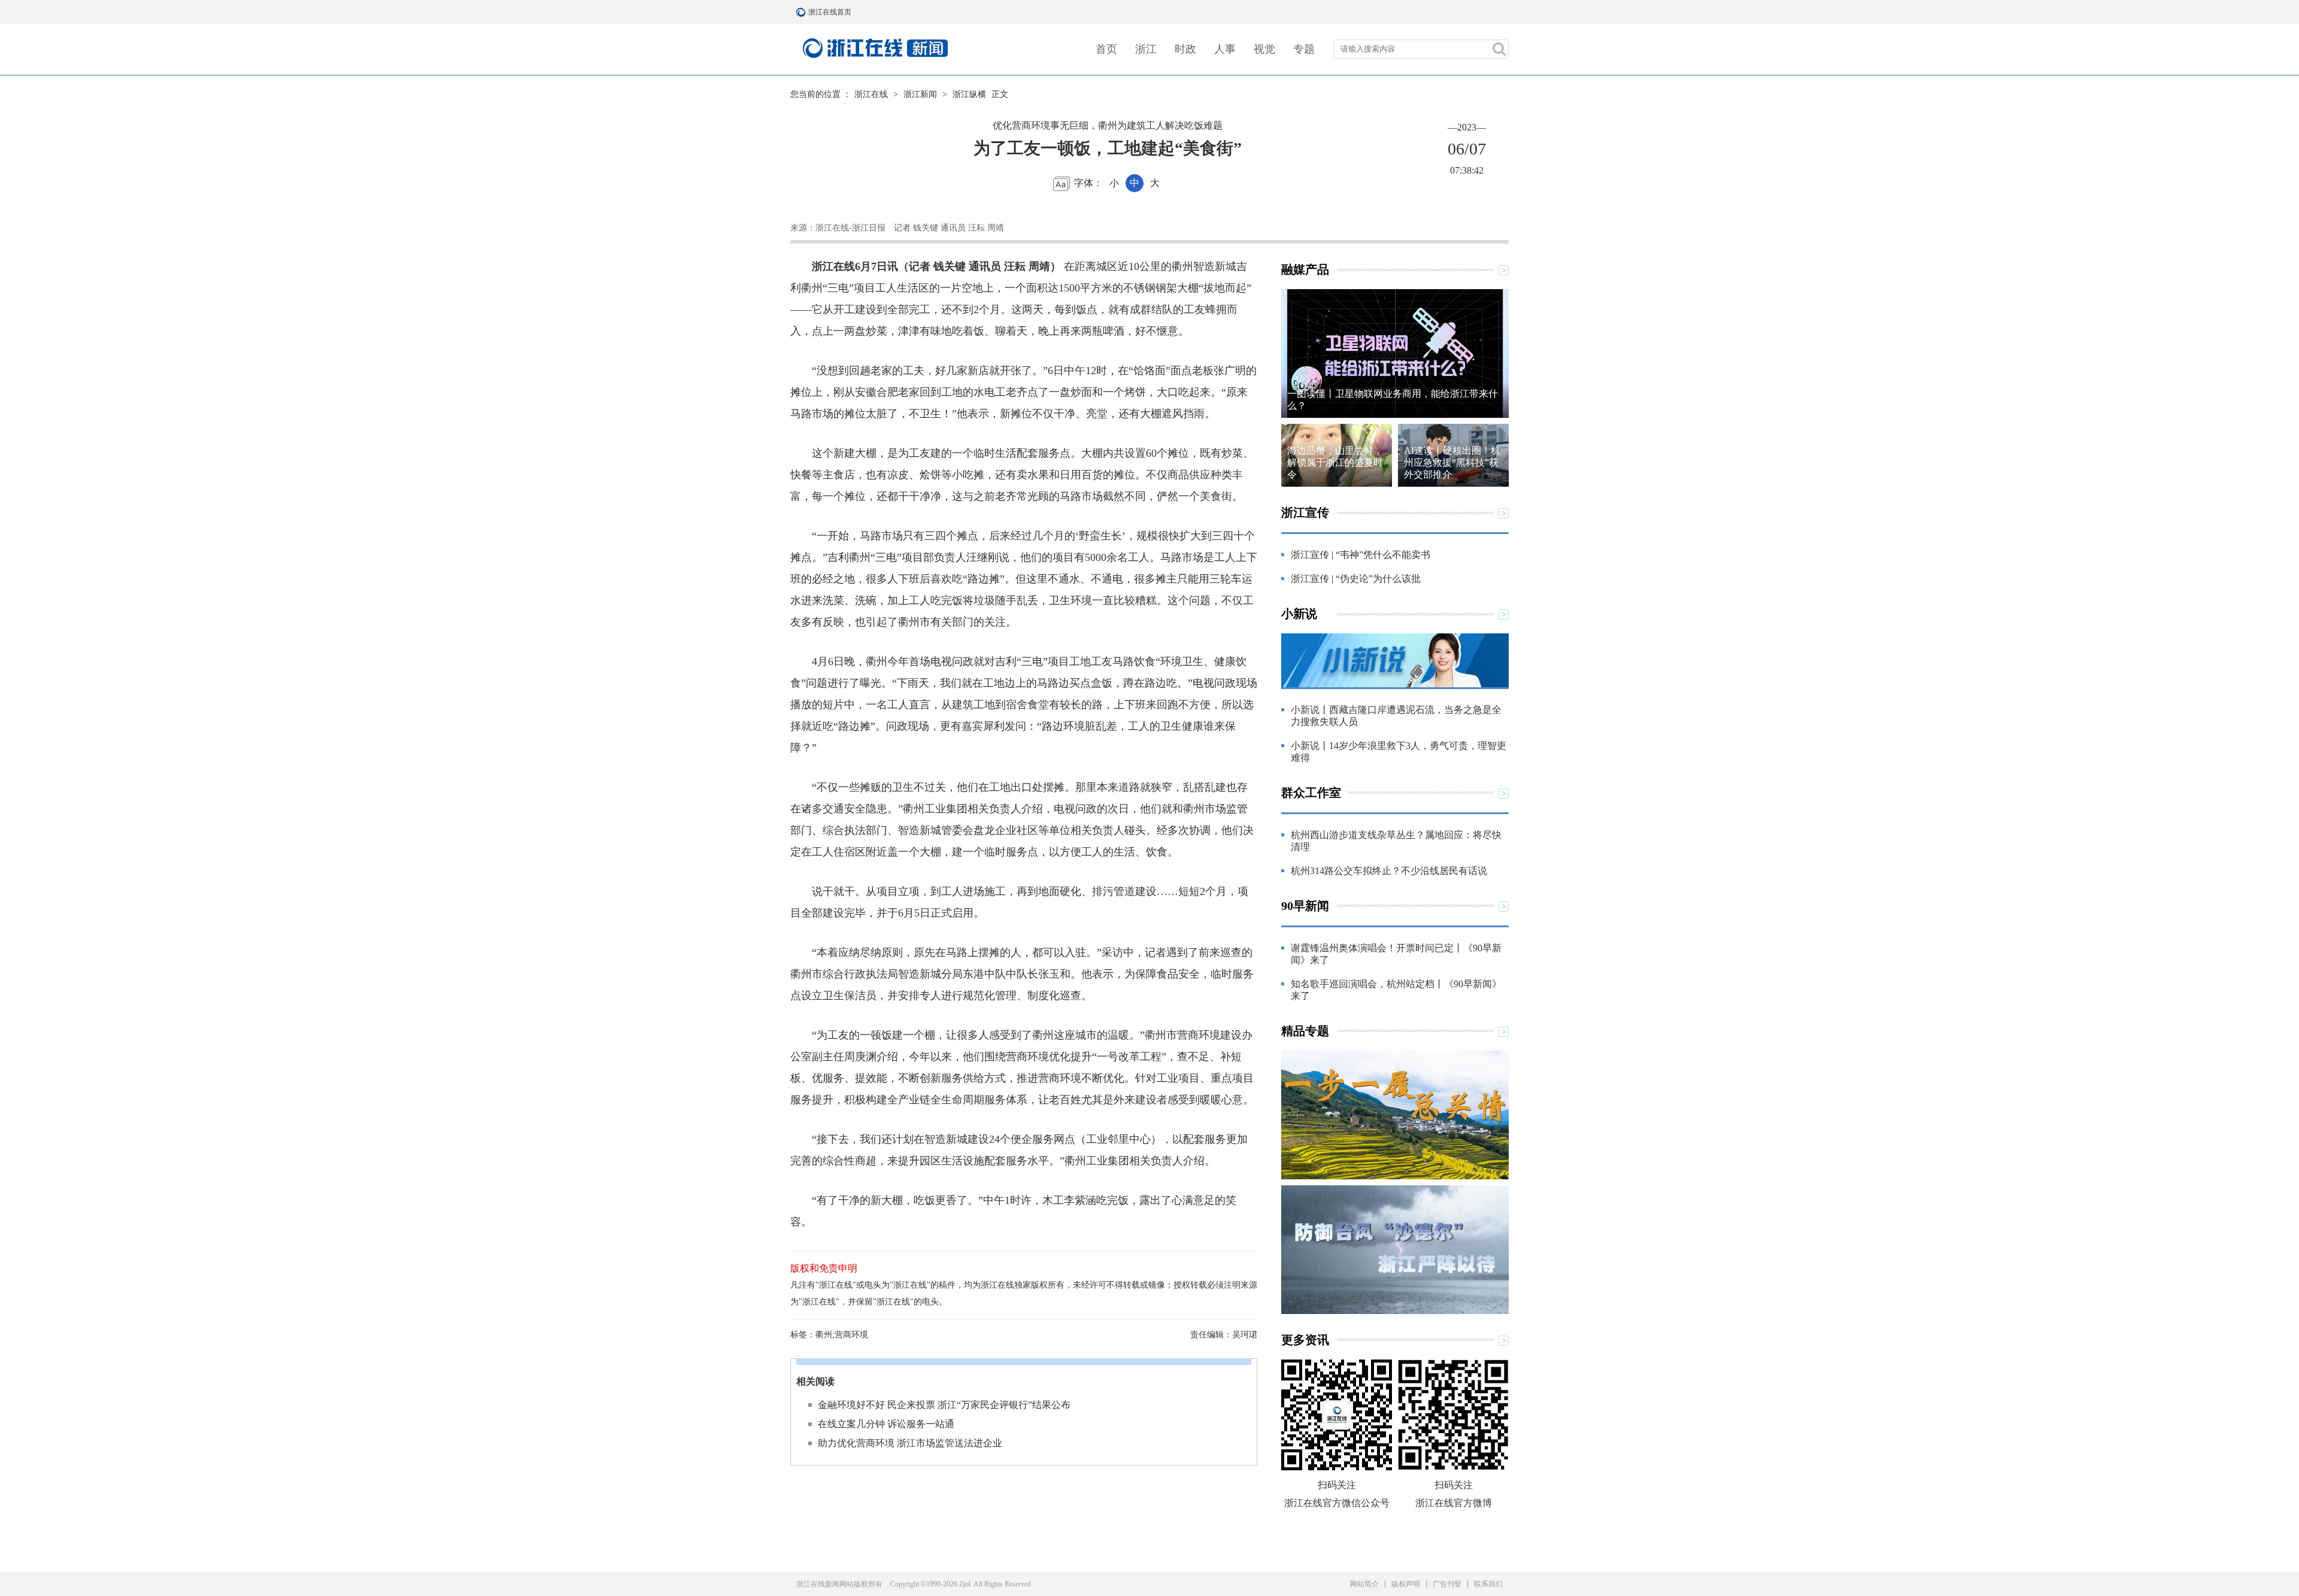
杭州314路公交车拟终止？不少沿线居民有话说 (1389, 871)
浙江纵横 (969, 94)
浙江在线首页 (802, 12)
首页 (1106, 49)
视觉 (1264, 49)
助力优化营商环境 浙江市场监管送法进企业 (910, 1443)
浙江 (1146, 49)
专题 (1304, 49)
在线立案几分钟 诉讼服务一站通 (886, 1424)
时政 (1185, 49)
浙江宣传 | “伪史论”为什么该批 (1356, 579)
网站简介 (1364, 1584)
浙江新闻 (920, 94)
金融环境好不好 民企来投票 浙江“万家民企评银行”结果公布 (944, 1405)
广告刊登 (1447, 1584)
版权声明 (1406, 1584)
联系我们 (1488, 1584)
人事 (1225, 49)
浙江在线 (871, 94)
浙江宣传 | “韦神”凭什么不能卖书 (1361, 555)
